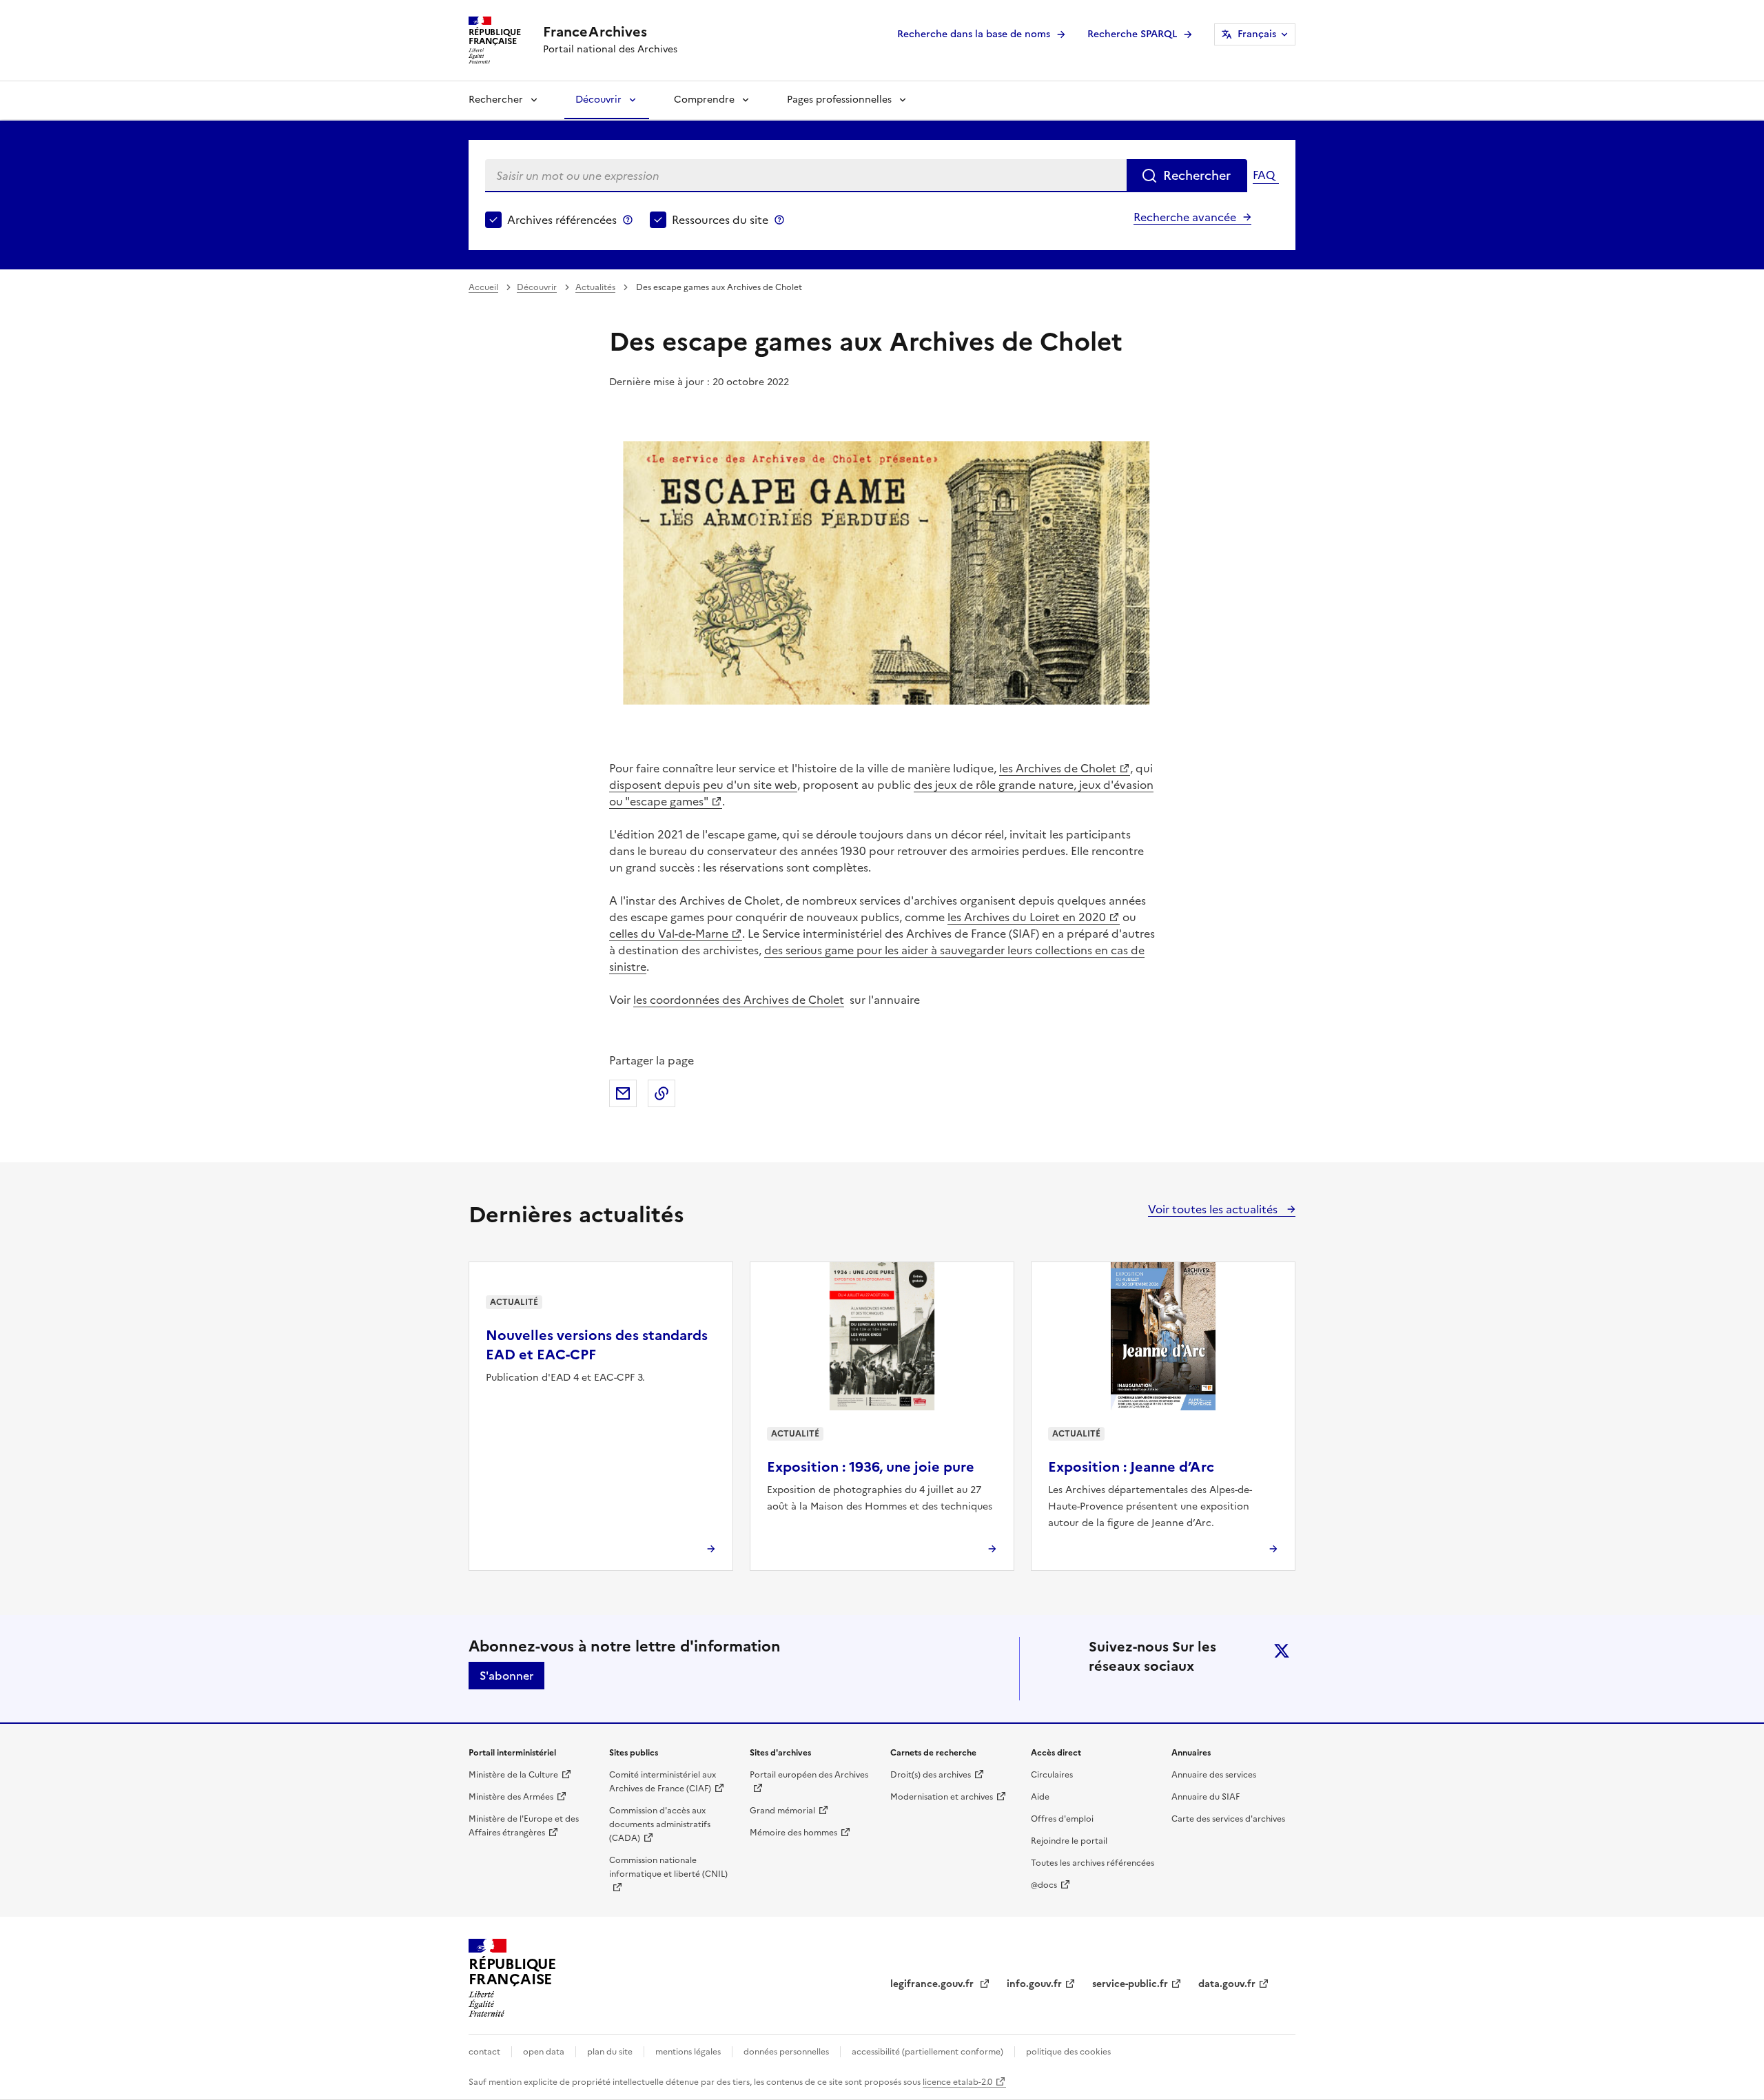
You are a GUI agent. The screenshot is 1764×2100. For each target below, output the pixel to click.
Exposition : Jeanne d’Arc (1131, 1467)
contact (484, 2052)
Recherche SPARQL (1132, 34)
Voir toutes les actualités (1214, 1209)
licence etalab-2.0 (957, 2082)
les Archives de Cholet (1058, 768)
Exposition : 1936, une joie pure (871, 1467)
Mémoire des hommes (793, 1833)
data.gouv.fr (1227, 1984)
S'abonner (506, 1676)
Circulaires (1052, 1775)
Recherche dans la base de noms (974, 34)
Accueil (483, 287)
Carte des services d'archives (1228, 1819)
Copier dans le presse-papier (661, 1093)
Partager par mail (623, 1093)
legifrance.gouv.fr (933, 1984)
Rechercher (496, 100)
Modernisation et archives (942, 1797)
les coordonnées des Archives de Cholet (739, 1000)
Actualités (595, 287)
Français (1257, 34)
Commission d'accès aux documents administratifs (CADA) (660, 1824)
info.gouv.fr (1034, 1984)
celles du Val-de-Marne (669, 934)
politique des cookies (1068, 2052)
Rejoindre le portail (1069, 1841)
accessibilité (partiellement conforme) (927, 2052)
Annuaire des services (1214, 1775)
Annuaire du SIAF (1206, 1797)
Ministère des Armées (511, 1797)
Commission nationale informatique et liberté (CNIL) (668, 1867)
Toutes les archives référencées (1093, 1863)
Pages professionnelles (839, 100)
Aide (1040, 1797)
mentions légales (688, 2052)
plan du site (610, 2052)
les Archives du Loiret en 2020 (1027, 917)
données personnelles (786, 2052)
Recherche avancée (1185, 217)
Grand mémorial (782, 1811)
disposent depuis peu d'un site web (703, 785)
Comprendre (704, 100)
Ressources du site (720, 220)
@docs (1044, 1885)
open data (544, 2052)
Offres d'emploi (1062, 1819)
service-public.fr (1130, 1984)
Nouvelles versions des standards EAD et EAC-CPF (597, 1345)
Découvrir (598, 100)
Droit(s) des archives (931, 1775)
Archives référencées (562, 220)
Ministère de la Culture (513, 1775)
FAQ (1264, 175)
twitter (1282, 1651)
